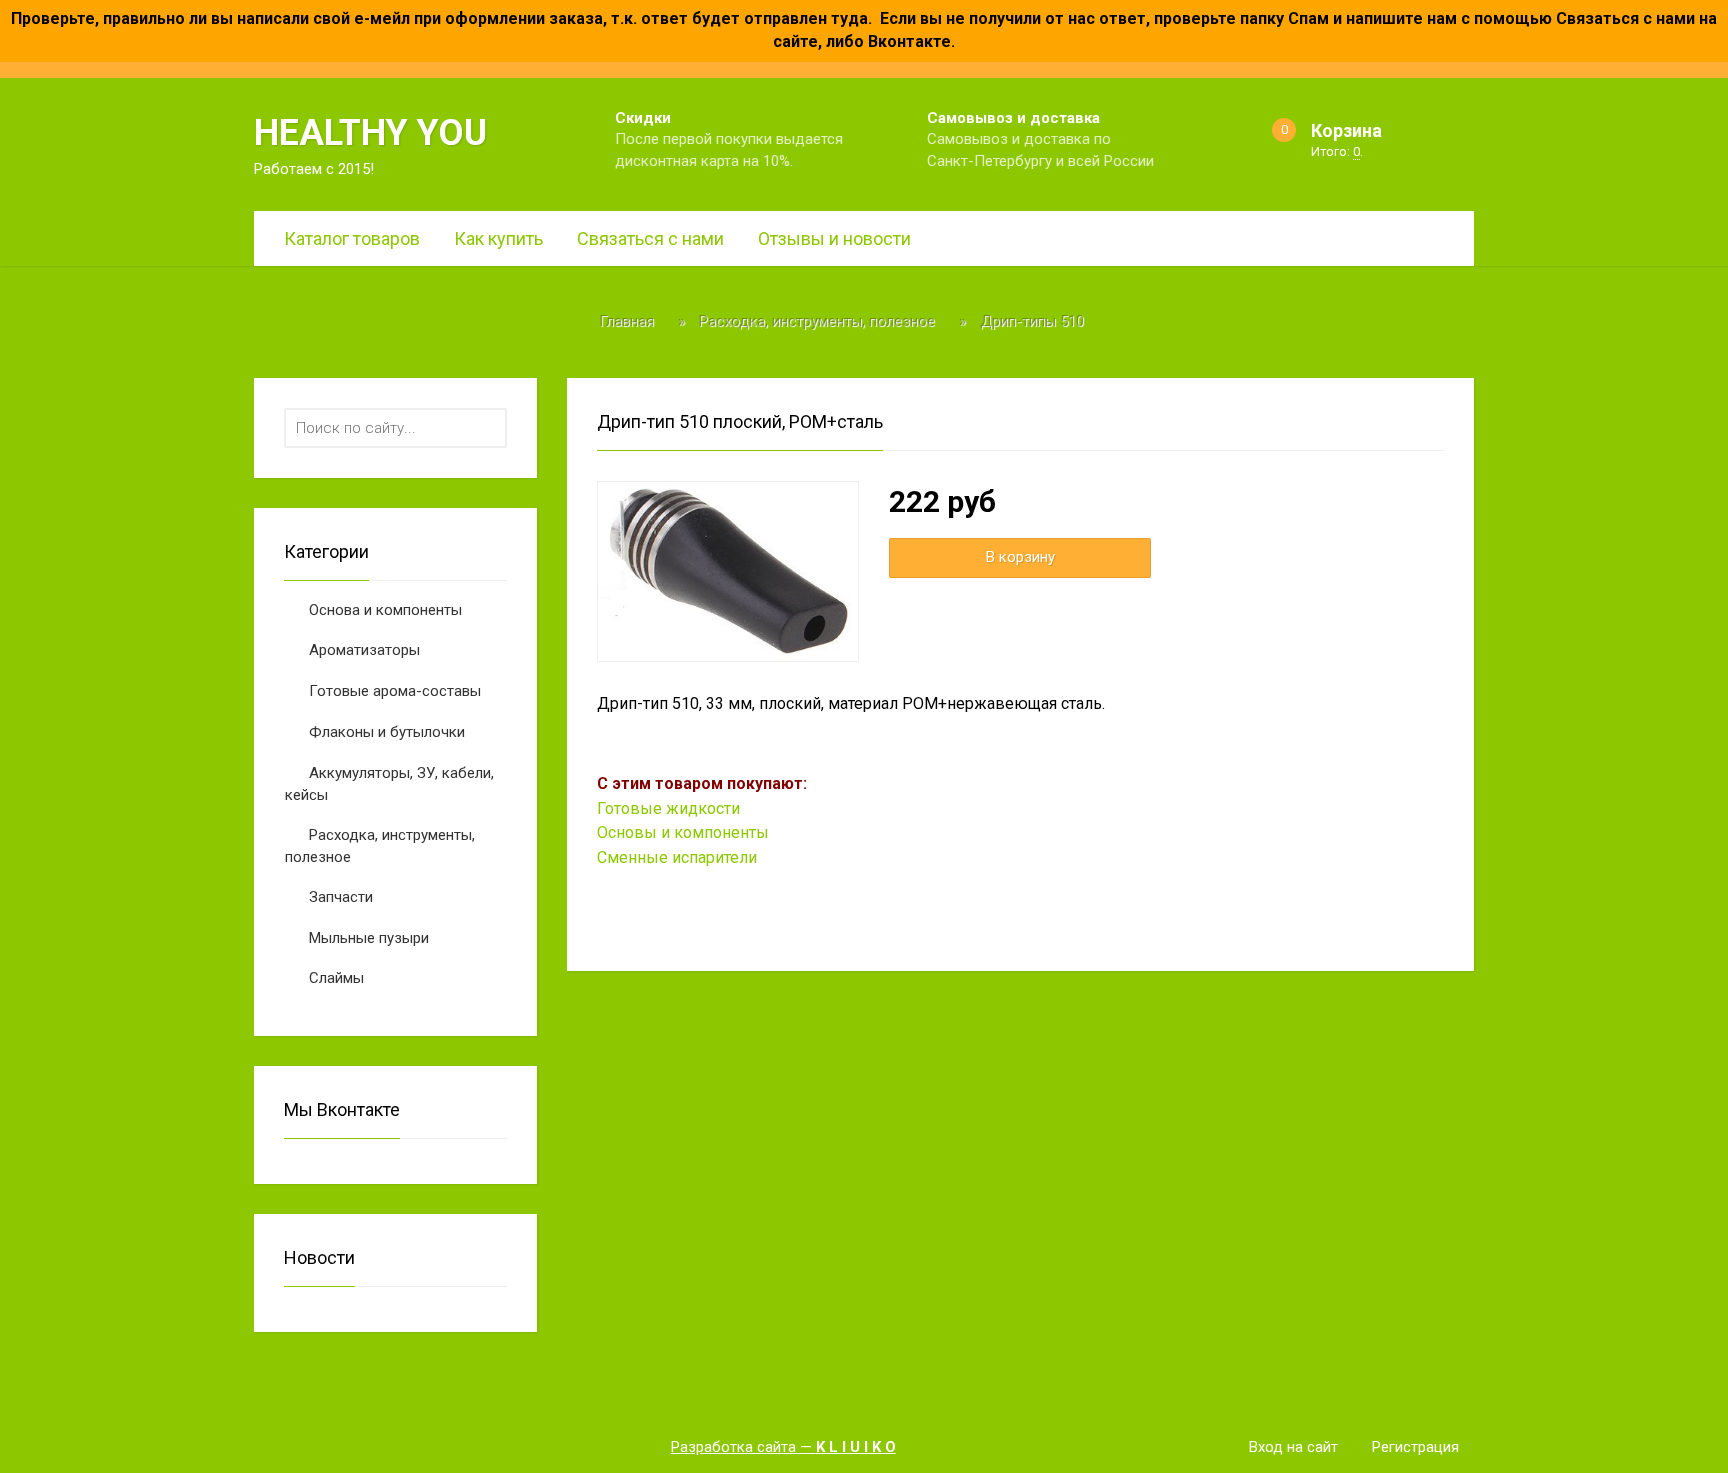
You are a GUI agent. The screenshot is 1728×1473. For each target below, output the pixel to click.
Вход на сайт (1293, 1447)
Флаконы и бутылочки (387, 732)
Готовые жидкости (668, 808)
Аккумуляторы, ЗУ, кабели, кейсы (389, 784)
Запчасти (341, 897)
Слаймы (336, 978)
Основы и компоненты (683, 832)
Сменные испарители (677, 857)
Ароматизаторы (364, 650)
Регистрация (1415, 1447)
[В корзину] (1020, 557)
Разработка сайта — (783, 1447)
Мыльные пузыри (369, 938)
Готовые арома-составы (395, 691)
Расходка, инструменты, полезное (380, 846)
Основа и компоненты (385, 610)
